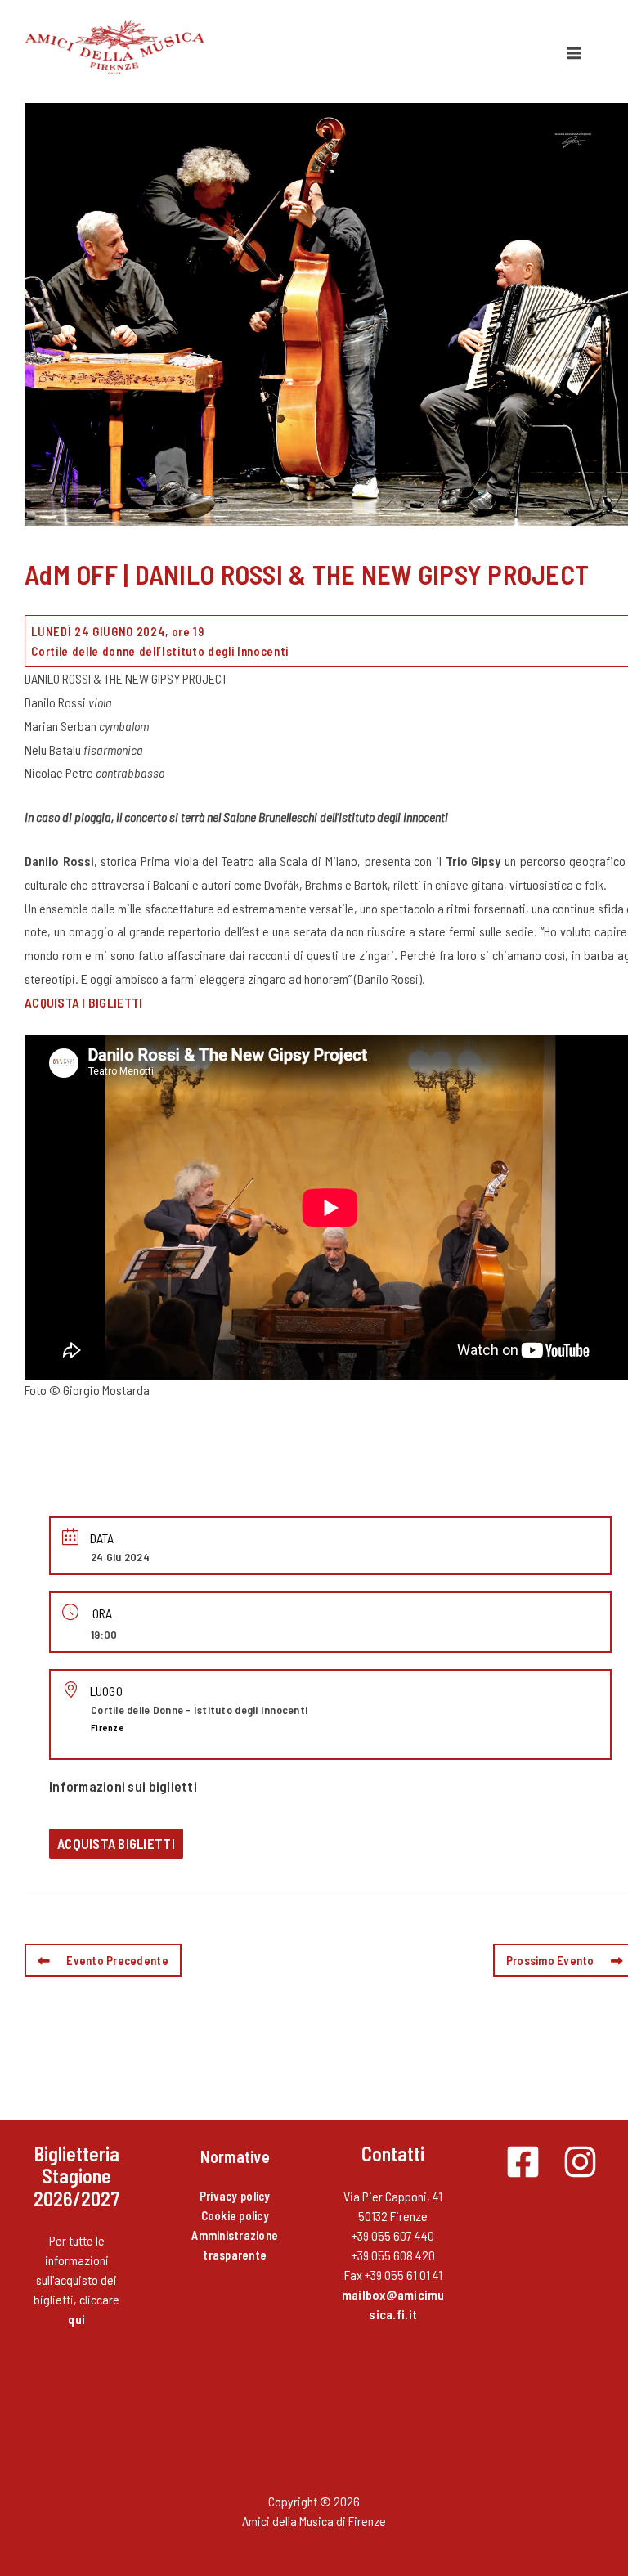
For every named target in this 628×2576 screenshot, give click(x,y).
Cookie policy (235, 2215)
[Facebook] (523, 2162)
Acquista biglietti (116, 1843)
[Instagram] (580, 2162)
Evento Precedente (117, 1960)
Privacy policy (235, 2196)
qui (76, 2319)
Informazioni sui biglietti (123, 1786)
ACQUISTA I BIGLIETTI (83, 1002)
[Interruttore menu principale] (574, 53)
